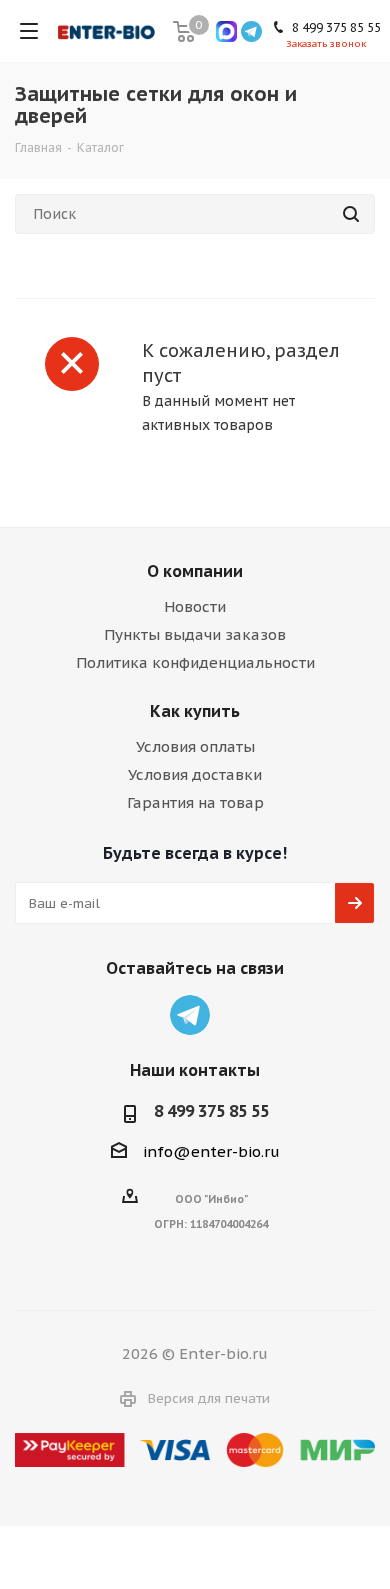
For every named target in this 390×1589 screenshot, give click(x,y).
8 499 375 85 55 (211, 1111)
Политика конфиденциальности (195, 662)
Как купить (195, 711)
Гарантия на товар (195, 802)
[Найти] (351, 214)
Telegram (190, 1015)
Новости (195, 606)
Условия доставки (195, 774)
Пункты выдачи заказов (195, 634)
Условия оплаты (195, 746)
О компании (195, 571)
